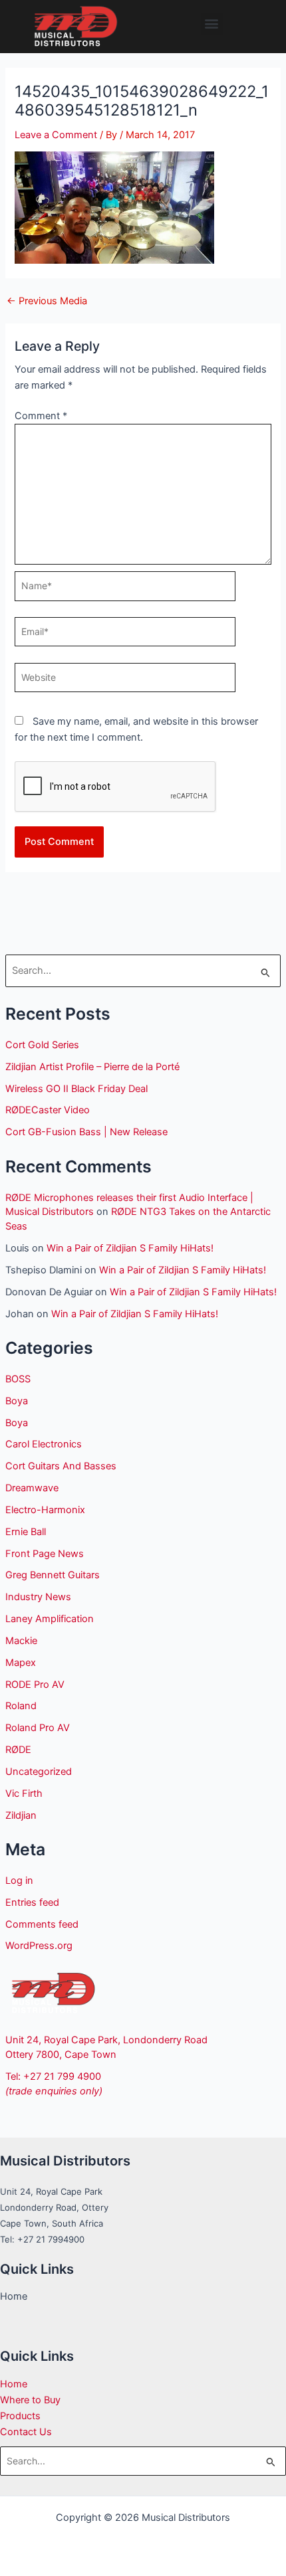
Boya (17, 1401)
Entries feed (32, 1902)
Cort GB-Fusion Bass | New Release (86, 1132)
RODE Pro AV (35, 1685)
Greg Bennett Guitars (53, 1575)
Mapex (21, 1663)
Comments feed (42, 1924)
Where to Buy (30, 2400)
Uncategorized (39, 1772)
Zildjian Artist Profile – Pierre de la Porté (92, 1067)
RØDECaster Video (48, 1110)
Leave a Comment (56, 135)
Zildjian (21, 1815)
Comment (41, 416)
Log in (19, 1881)
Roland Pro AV (38, 1728)
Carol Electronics (44, 1444)
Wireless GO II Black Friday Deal (76, 1089)
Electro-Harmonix (45, 1510)
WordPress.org (39, 1946)
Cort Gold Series (42, 1045)
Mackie (21, 1641)
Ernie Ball (26, 1532)
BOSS (18, 1379)
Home (14, 2384)
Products (20, 2416)
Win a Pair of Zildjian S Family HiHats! (130, 1248)
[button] (212, 24)
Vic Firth (24, 1794)
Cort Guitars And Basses (61, 1466)
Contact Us (26, 2432)
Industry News (38, 1597)
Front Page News (45, 1554)
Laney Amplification (50, 1619)
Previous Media (47, 301)
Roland (21, 1706)
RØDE (18, 1750)
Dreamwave (32, 1488)
